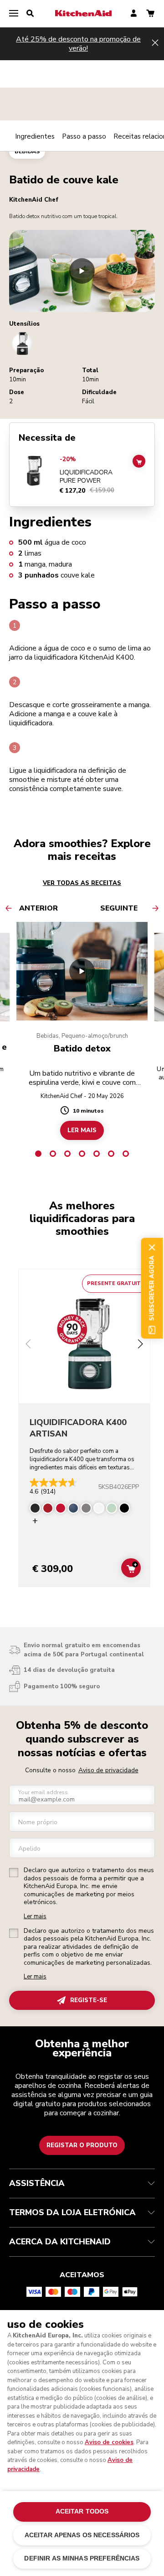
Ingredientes (35, 136)
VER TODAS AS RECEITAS (82, 883)
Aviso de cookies (109, 2442)
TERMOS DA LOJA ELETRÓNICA (72, 2212)
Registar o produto (82, 2145)
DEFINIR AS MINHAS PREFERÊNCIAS (82, 2558)
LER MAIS (82, 1130)
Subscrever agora (152, 1288)
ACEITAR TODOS (82, 2511)
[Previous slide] (28, 1345)
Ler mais (35, 1917)
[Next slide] (140, 1345)
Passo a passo (84, 136)
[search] (30, 14)
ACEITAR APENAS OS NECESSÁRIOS (82, 2535)
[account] (134, 14)
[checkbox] (14, 1873)
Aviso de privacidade (108, 1770)
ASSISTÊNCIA (37, 2183)
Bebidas (27, 151)
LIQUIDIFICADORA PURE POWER (86, 476)
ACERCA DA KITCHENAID (60, 2242)
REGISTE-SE (89, 2000)
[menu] (14, 14)
